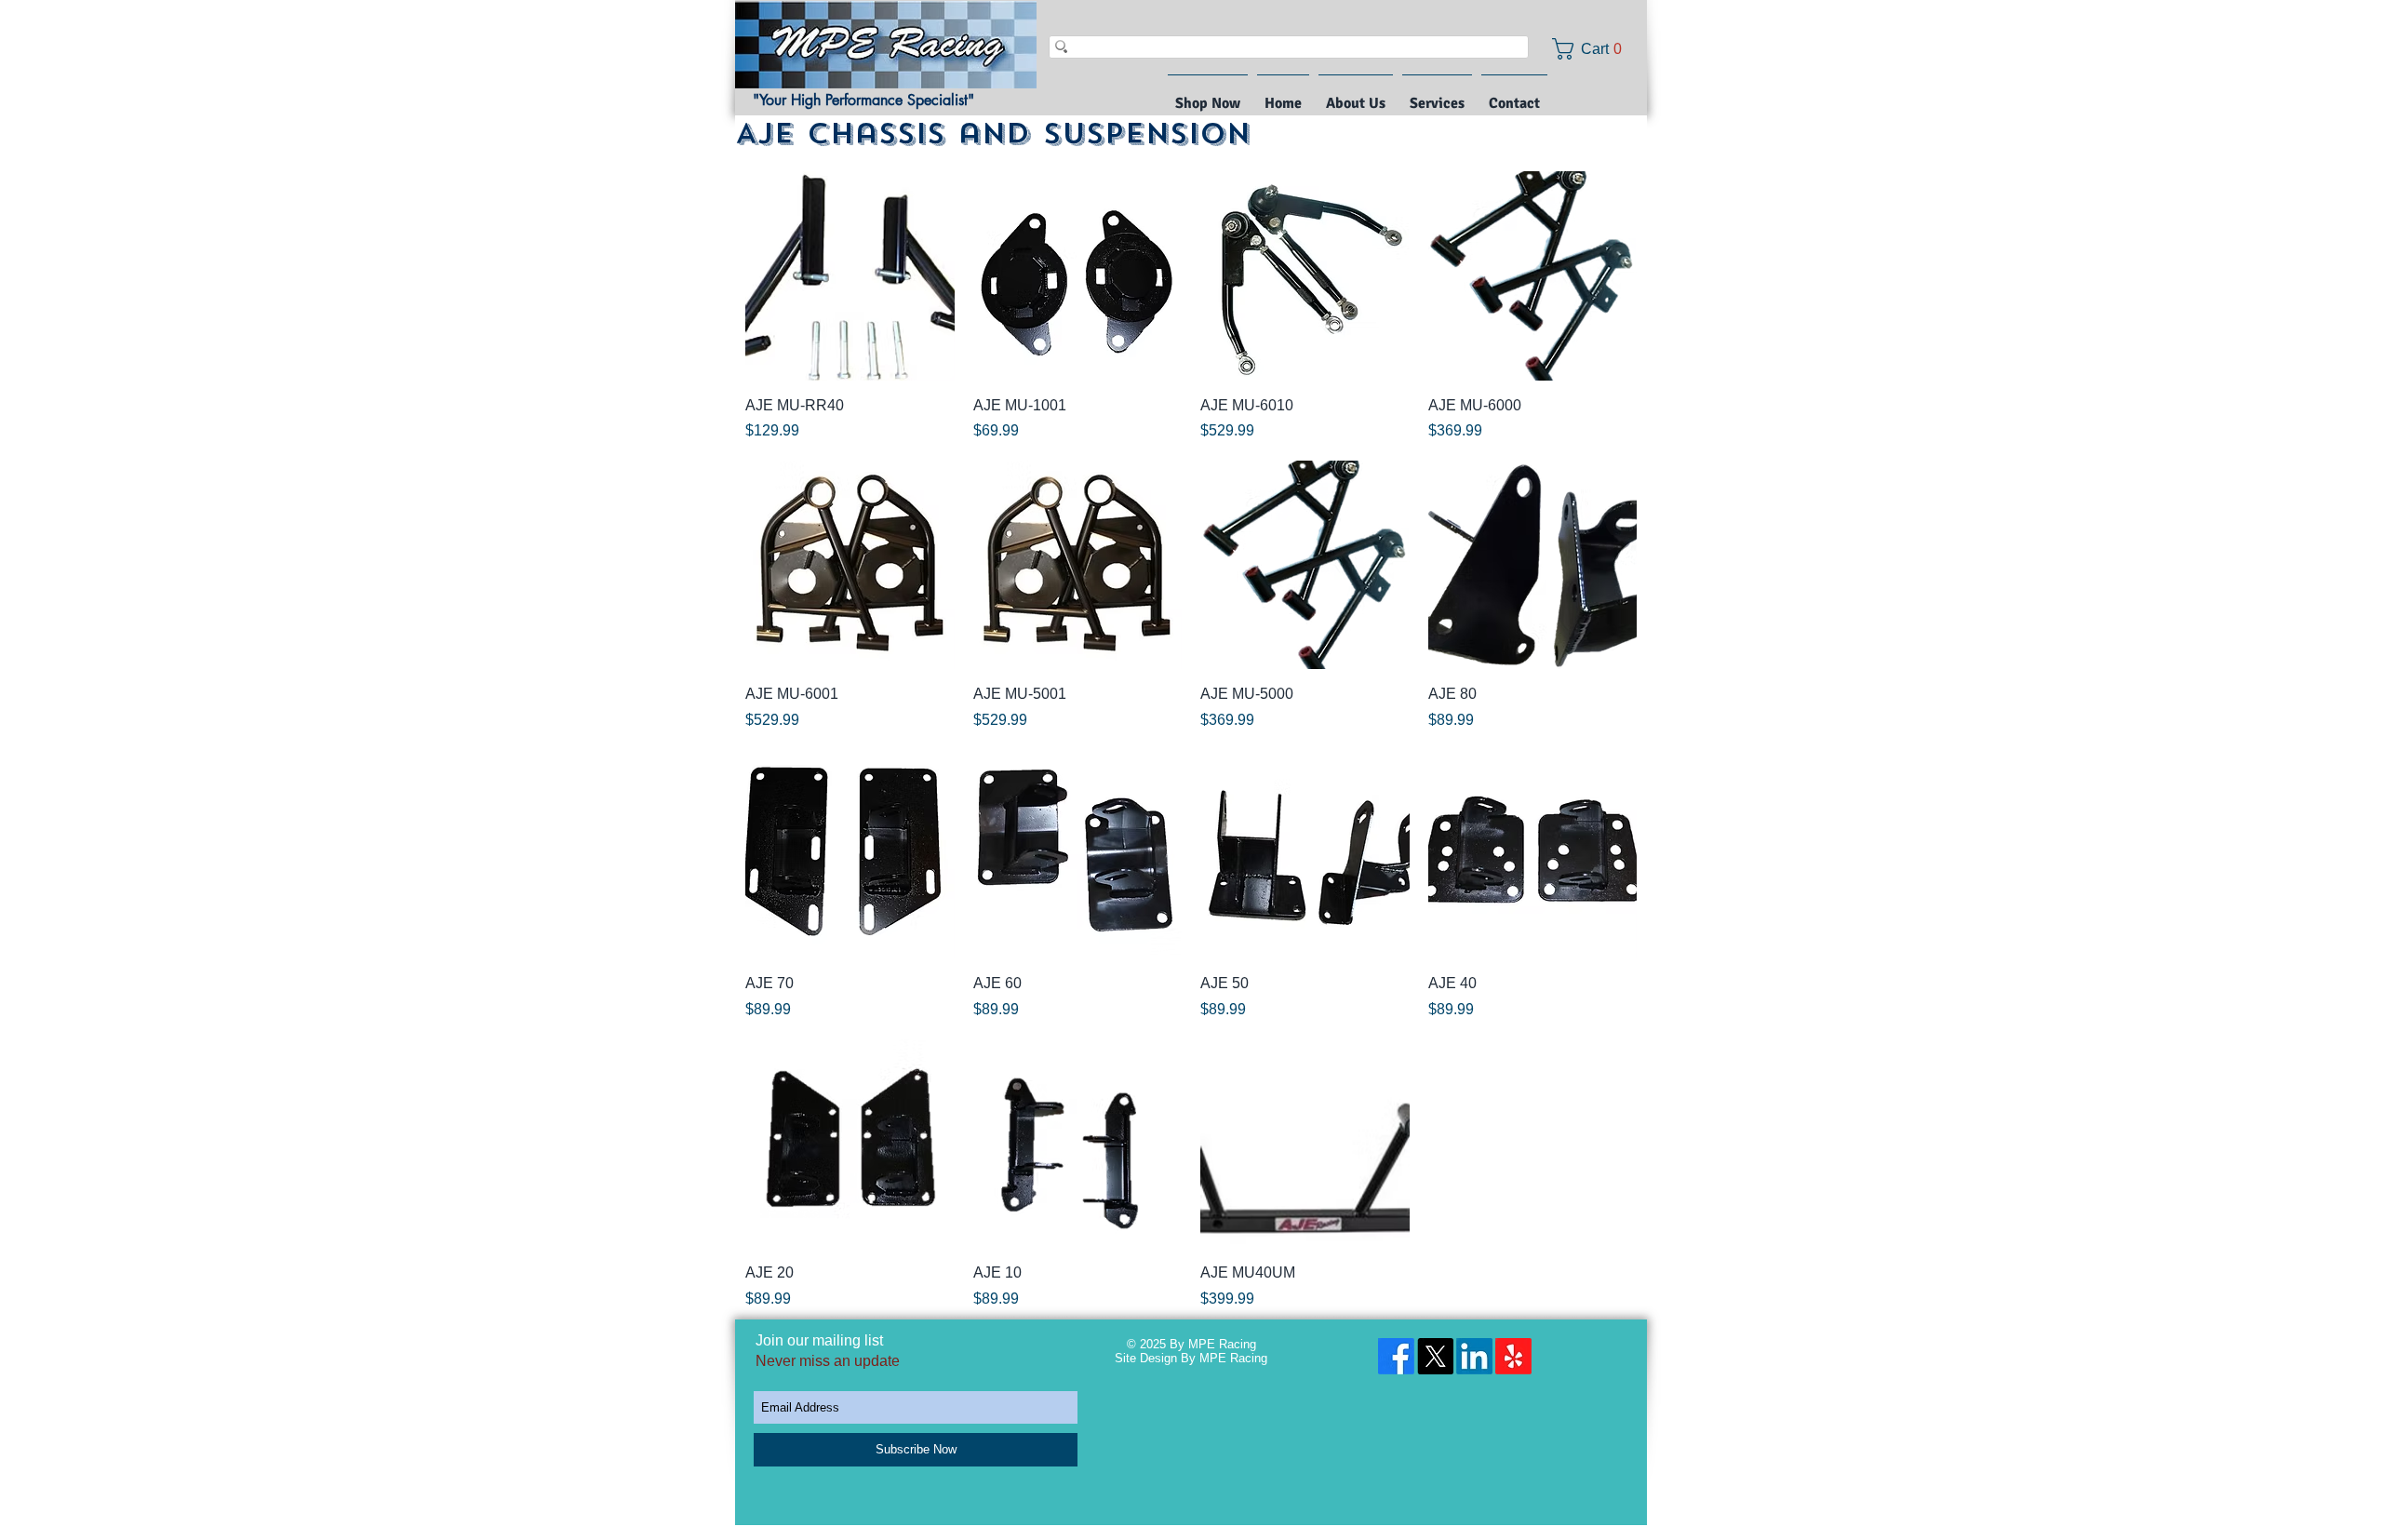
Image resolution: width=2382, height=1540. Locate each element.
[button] (1593, 49)
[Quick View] (850, 276)
